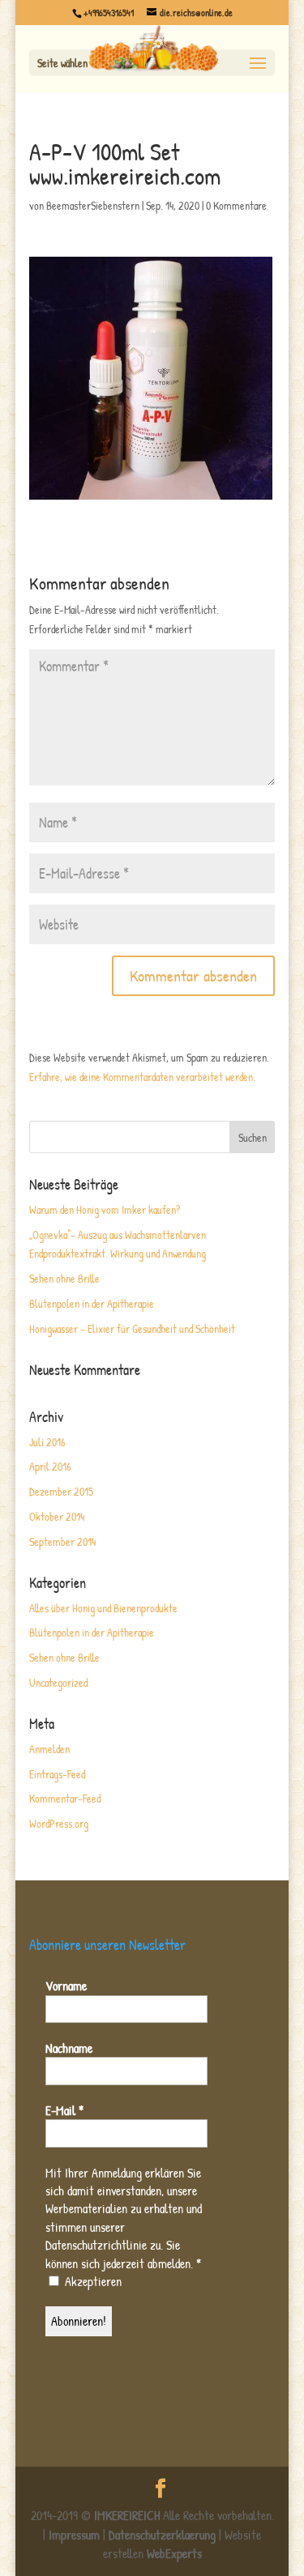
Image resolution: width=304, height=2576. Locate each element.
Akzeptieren (92, 2281)
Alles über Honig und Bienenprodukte (103, 1608)
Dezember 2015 (61, 1491)
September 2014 (62, 1541)
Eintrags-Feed (57, 1774)
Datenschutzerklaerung (162, 2535)
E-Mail (64, 2110)
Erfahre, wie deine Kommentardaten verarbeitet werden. (142, 1077)
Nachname (69, 2048)
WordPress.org (59, 1823)
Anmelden (49, 1749)
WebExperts (174, 2553)
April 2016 (50, 1466)
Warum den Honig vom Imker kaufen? (105, 1209)
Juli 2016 (47, 1442)
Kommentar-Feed (65, 1798)
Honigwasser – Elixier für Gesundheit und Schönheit (132, 1328)
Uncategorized (58, 1682)
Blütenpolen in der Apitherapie (92, 1303)
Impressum (74, 2535)
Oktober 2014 (57, 1516)
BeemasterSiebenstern (93, 205)
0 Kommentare (236, 205)
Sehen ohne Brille (64, 1278)
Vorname (66, 1986)
